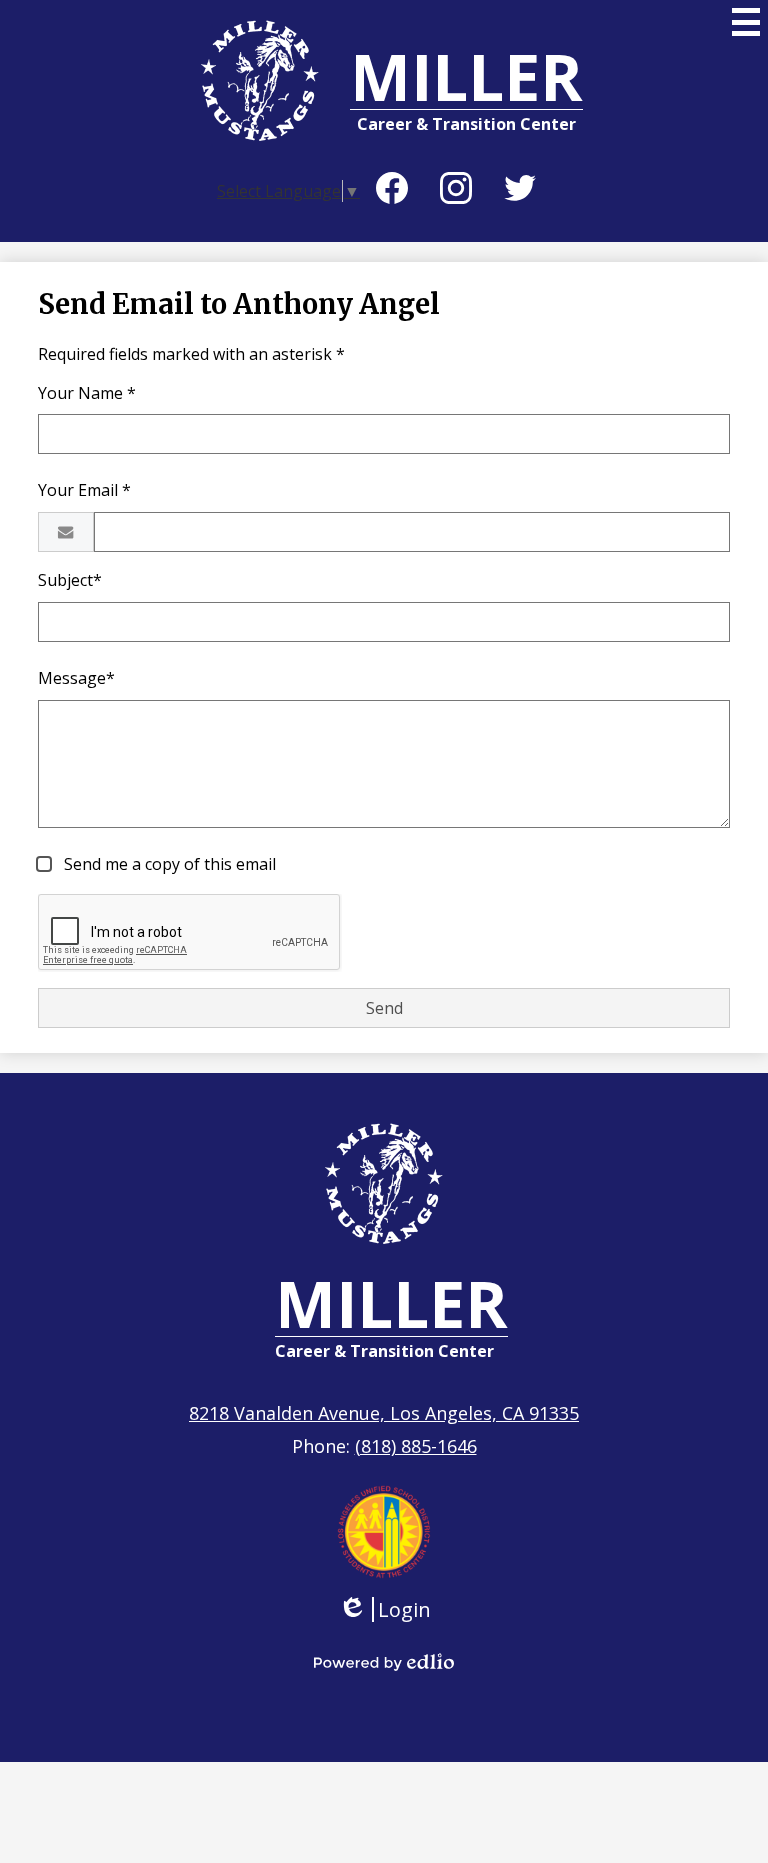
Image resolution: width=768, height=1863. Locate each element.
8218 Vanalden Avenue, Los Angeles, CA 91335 (384, 1413)
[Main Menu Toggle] (746, 22)
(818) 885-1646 (416, 1446)
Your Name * (87, 393)
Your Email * (84, 490)
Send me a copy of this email (168, 864)
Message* (76, 678)
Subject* (70, 580)
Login (384, 1609)
